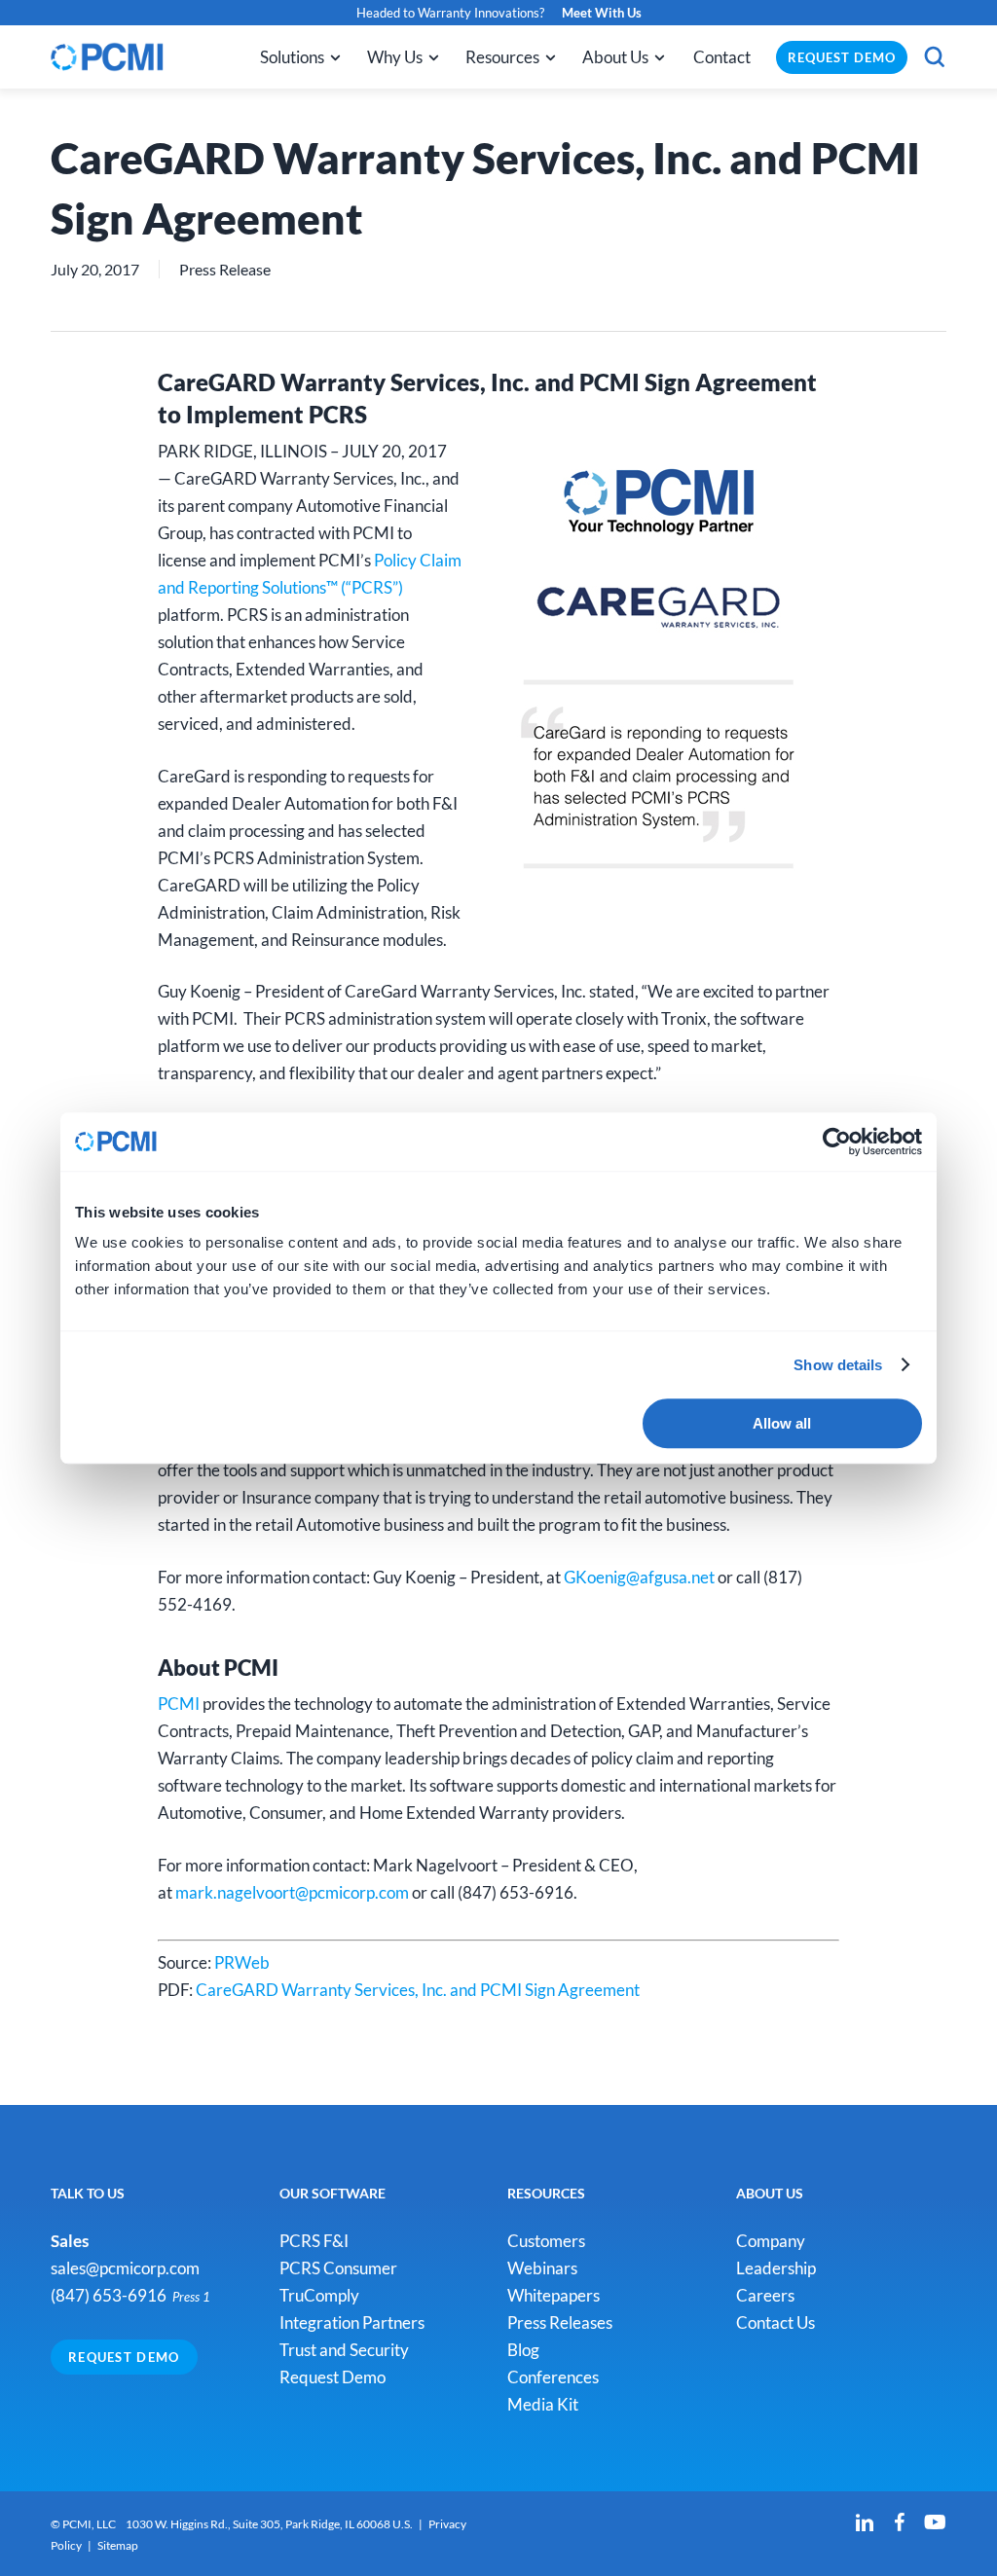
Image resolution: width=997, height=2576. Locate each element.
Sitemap (118, 2545)
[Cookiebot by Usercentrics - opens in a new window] (837, 1142)
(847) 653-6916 (109, 2295)
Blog (523, 2350)
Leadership (776, 2268)
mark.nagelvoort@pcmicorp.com (292, 1892)
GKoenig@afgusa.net (639, 1577)
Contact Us (775, 2322)
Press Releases (560, 2322)
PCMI (179, 1704)
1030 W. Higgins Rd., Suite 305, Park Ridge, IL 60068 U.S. (269, 2524)
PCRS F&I (314, 2241)
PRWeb (242, 1962)
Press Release (225, 269)
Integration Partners (352, 2322)
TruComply (319, 2295)
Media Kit (543, 2404)
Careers (765, 2295)
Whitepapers (554, 2295)
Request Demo (124, 2357)
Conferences (553, 2377)
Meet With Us (602, 13)
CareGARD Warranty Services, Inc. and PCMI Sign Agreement (418, 1990)
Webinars (542, 2268)
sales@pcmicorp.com (125, 2268)
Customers (546, 2241)
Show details (838, 1365)
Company (771, 2241)
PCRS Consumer (338, 2268)
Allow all (782, 1423)
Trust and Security (344, 2350)
